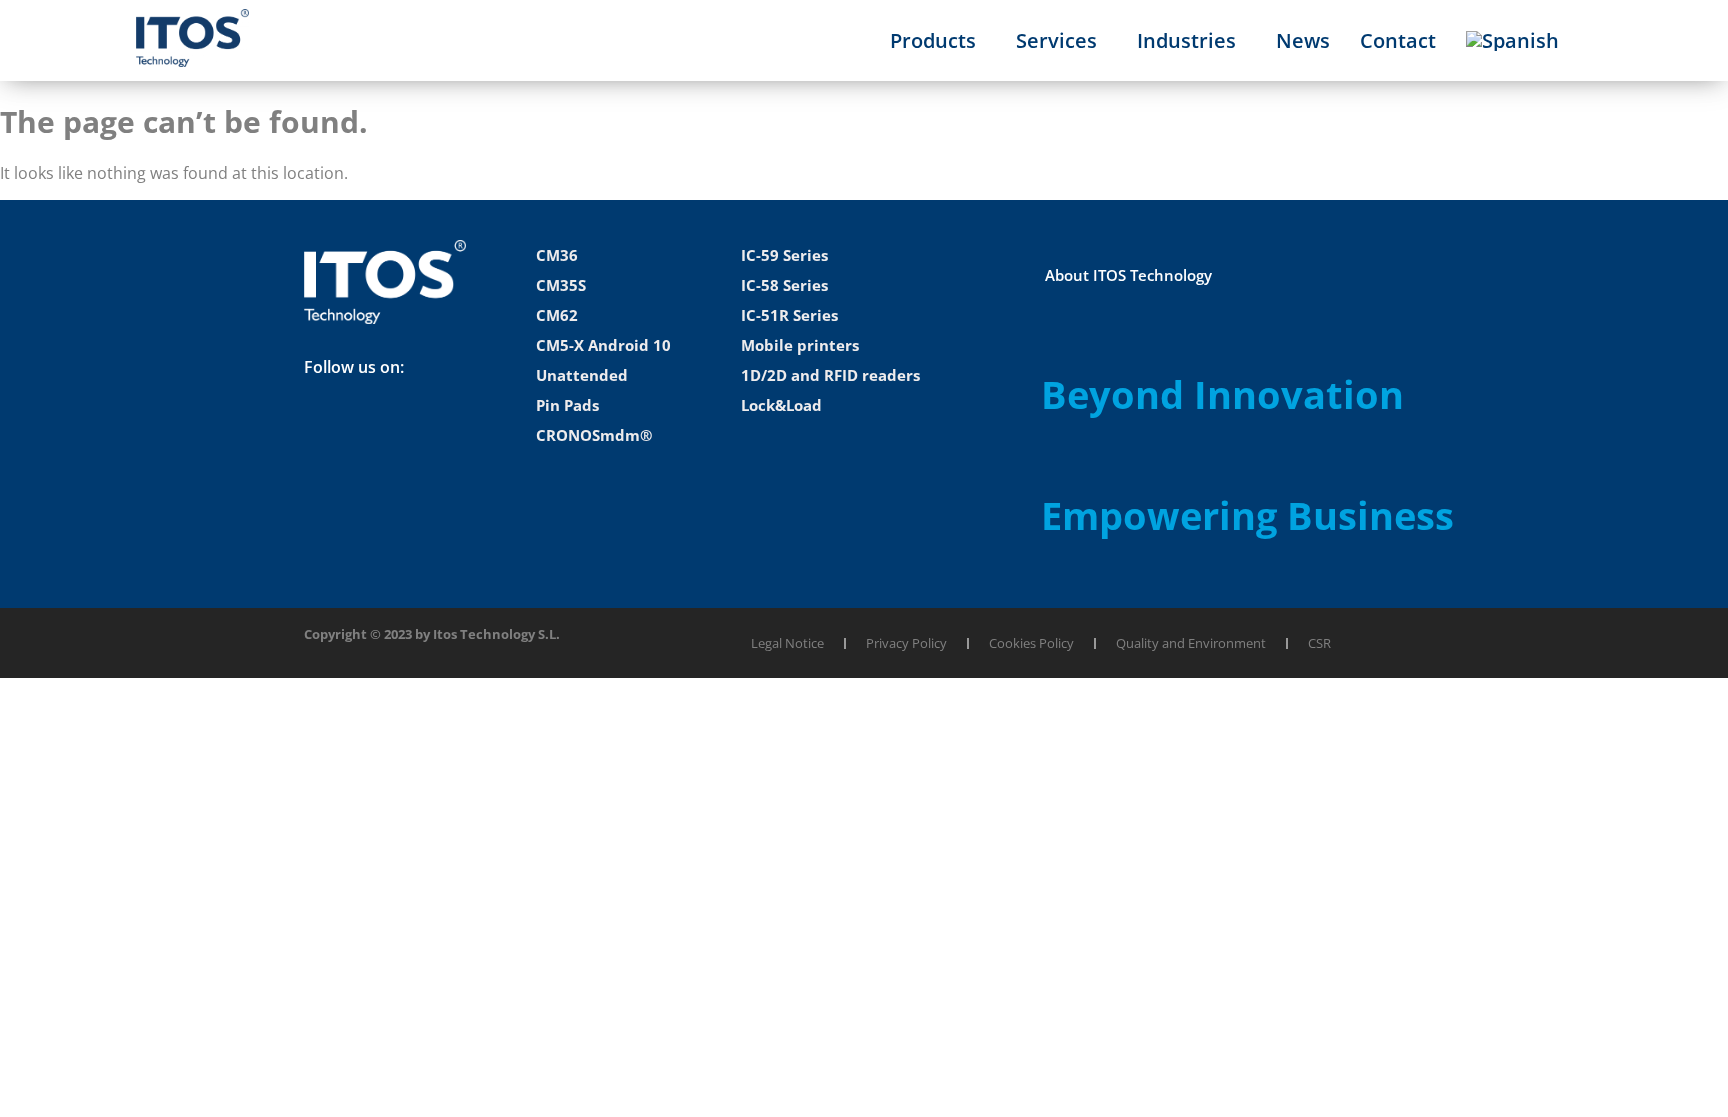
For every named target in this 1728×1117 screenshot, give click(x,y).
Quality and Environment (1191, 643)
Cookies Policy (1031, 643)
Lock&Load (781, 405)
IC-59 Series (784, 255)
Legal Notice (787, 643)
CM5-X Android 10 (603, 345)
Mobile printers (800, 345)
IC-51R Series (789, 315)
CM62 (557, 315)
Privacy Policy (906, 643)
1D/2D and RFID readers (830, 375)
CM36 (557, 255)
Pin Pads (567, 405)
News (1303, 40)
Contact (1398, 40)
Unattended (582, 375)
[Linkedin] (329, 430)
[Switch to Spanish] (1512, 41)
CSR (1319, 643)
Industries (1186, 40)
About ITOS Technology (1128, 275)
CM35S (561, 285)
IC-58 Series (784, 285)
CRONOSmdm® (594, 435)
